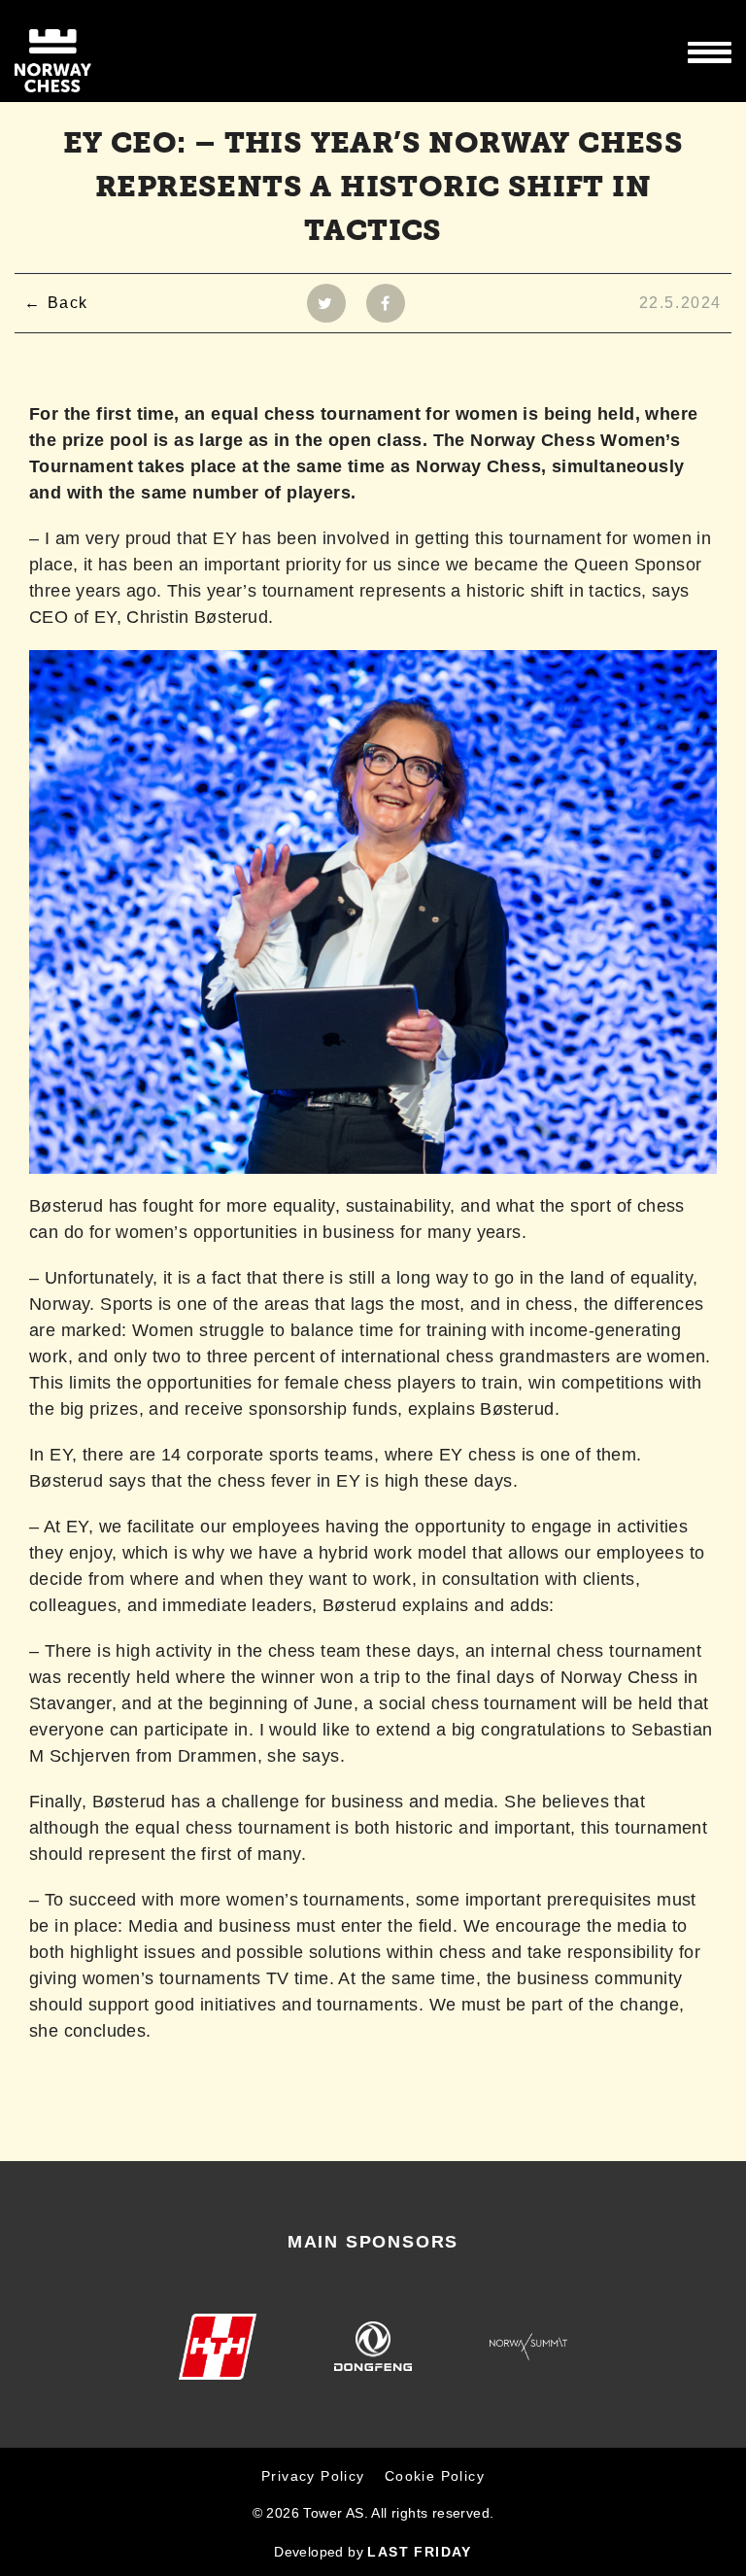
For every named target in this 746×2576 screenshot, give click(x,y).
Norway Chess (87, 51)
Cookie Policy (435, 2476)
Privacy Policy (313, 2476)
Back (68, 303)
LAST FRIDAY (419, 2552)
